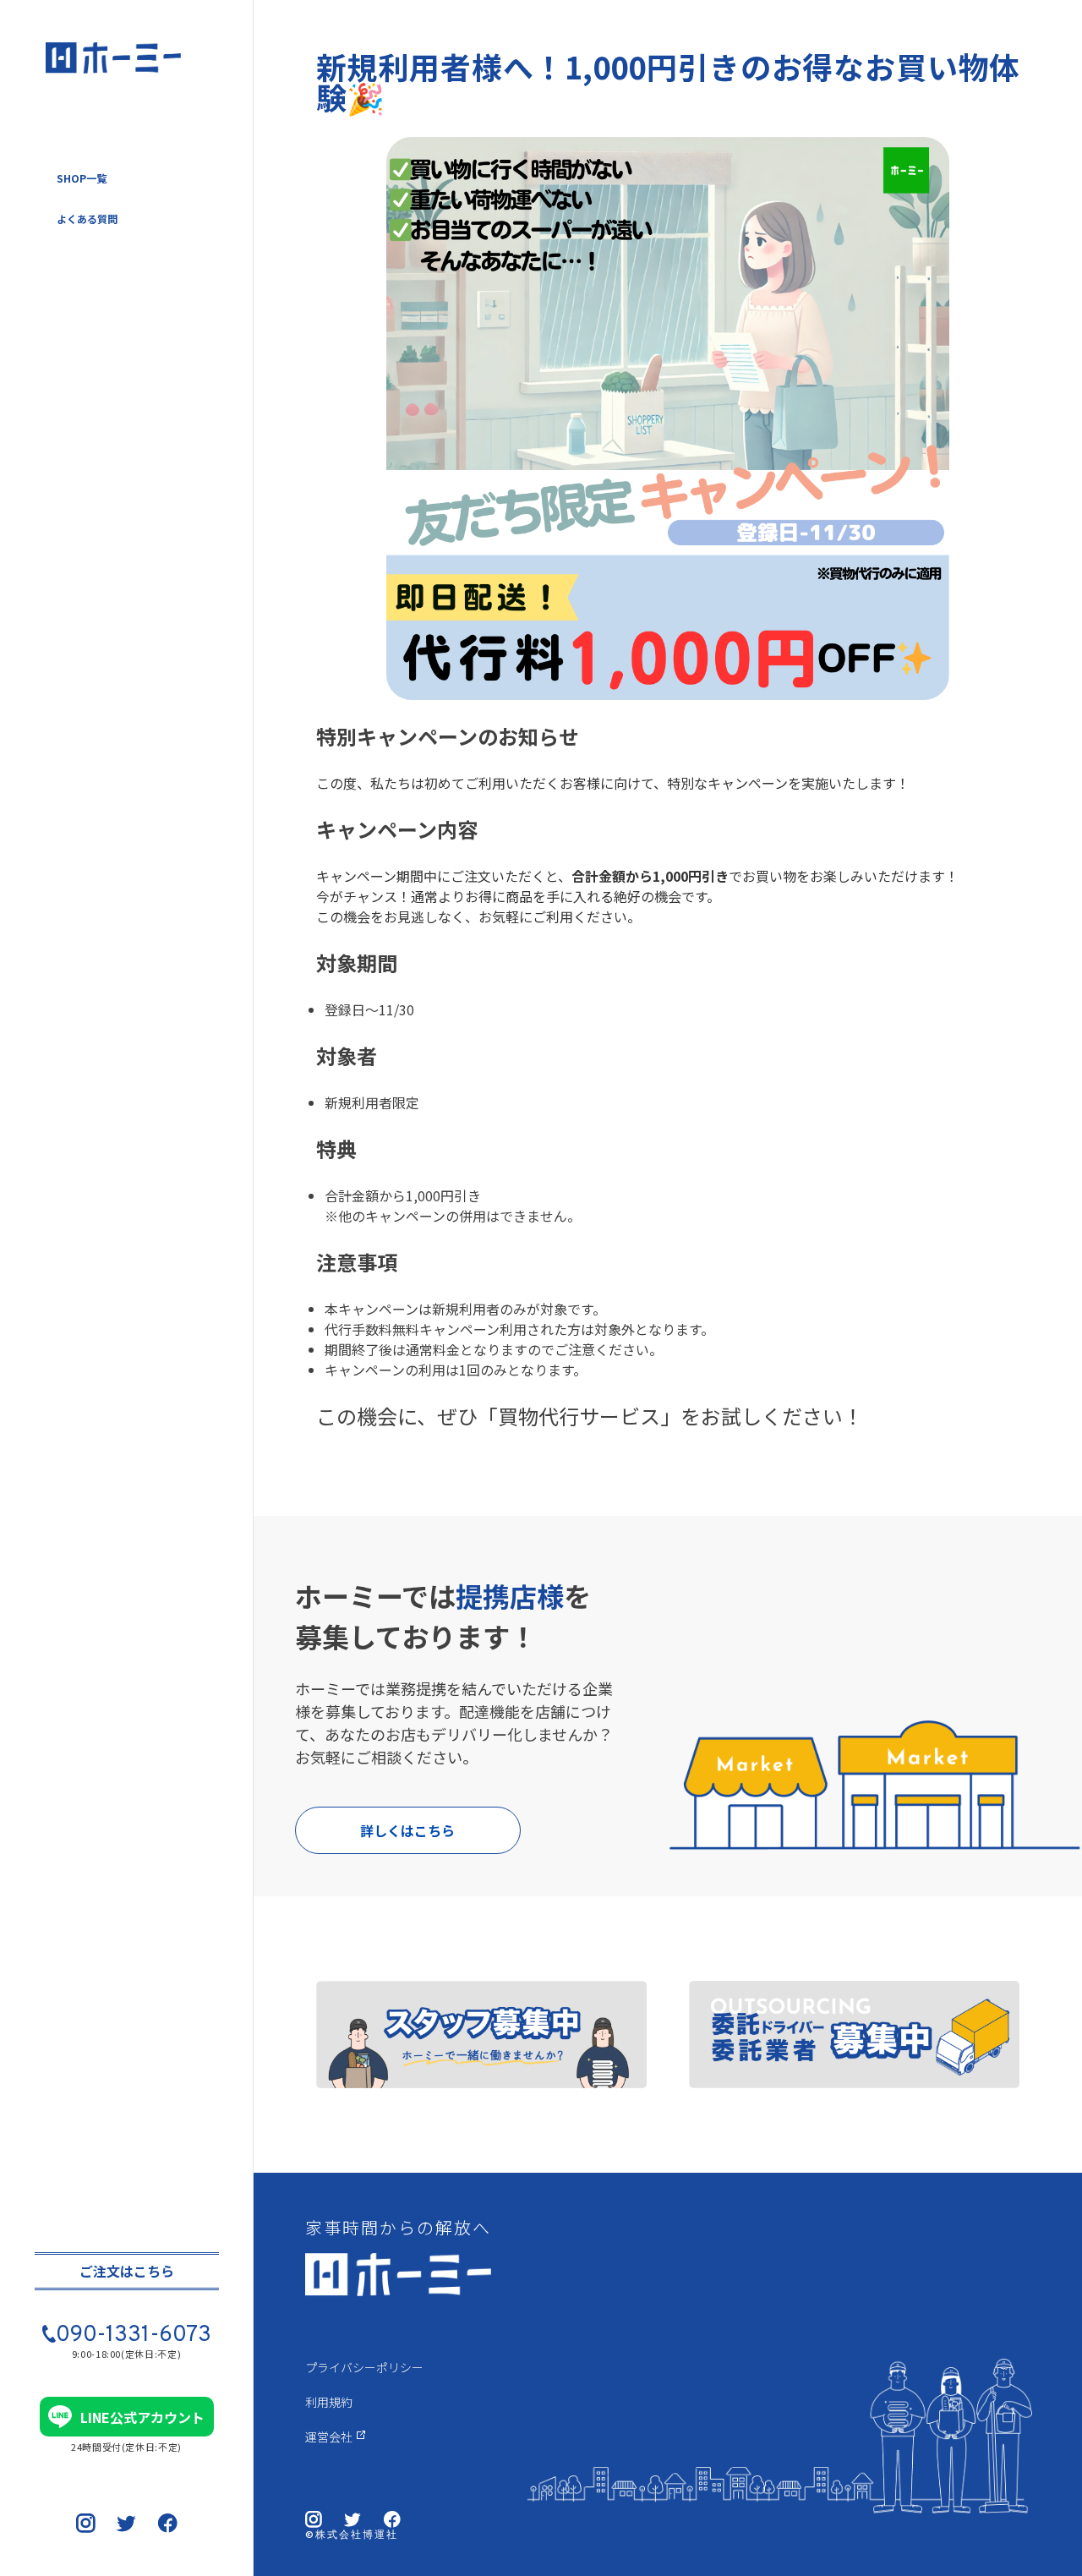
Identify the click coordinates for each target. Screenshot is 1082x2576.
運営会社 (329, 2437)
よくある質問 (87, 219)
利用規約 (329, 2402)
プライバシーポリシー (364, 2367)
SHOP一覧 (82, 178)
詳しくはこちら (407, 1830)
